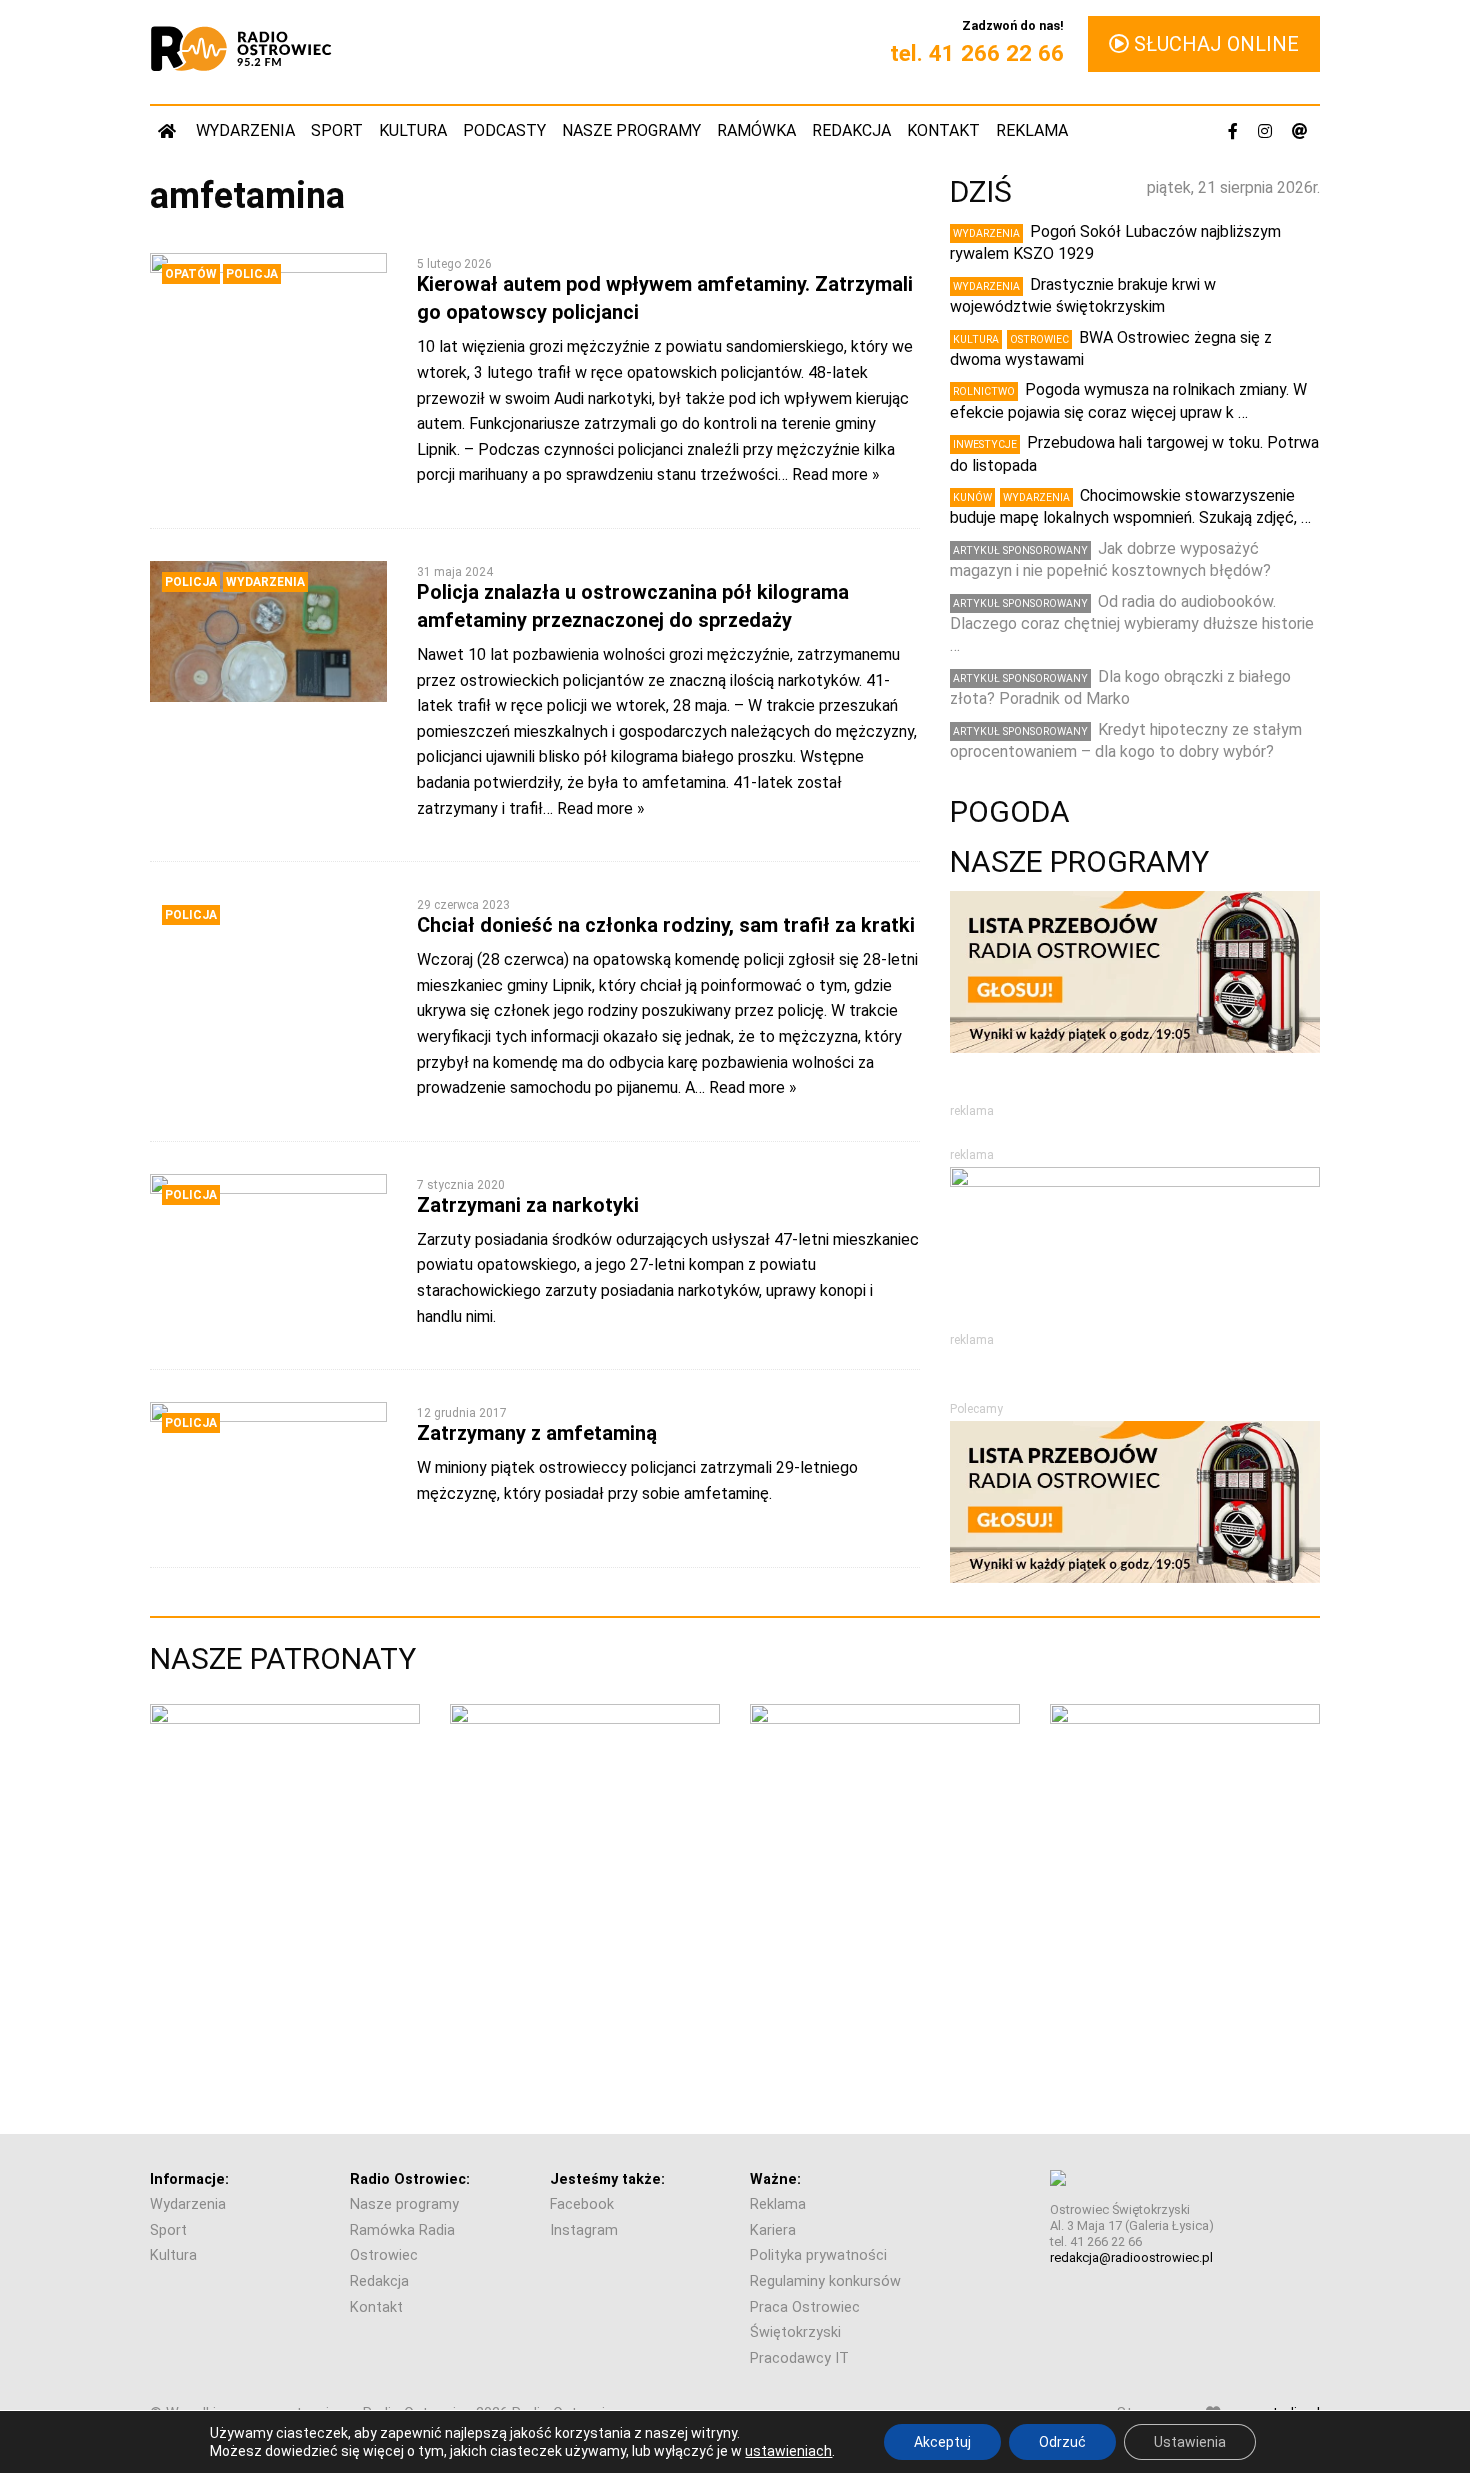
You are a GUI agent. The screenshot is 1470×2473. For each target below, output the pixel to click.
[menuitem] (169, 130)
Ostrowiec (1039, 339)
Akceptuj (942, 2442)
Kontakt (943, 130)
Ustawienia (1190, 2442)
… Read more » (829, 474)
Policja (252, 274)
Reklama (1032, 130)
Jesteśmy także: (607, 2179)
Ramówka (756, 130)
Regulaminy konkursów (825, 2281)
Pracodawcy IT (799, 2358)
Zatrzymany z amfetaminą (537, 1433)
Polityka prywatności (818, 2255)
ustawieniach (788, 2451)
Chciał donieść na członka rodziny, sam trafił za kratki (666, 925)
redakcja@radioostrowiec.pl (1131, 2257)
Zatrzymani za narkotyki (528, 1205)
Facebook (582, 2204)
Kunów (972, 497)
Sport (337, 130)
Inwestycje (985, 444)
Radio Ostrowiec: (410, 2179)
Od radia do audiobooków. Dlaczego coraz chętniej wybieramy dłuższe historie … (1132, 624)
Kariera (773, 2230)
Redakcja (851, 130)
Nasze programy (631, 130)
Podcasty (504, 130)
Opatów (191, 274)
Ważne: (775, 2179)
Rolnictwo (984, 391)
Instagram (584, 2230)
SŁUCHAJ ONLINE (1214, 44)
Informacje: (189, 2179)
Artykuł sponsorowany (1020, 550)
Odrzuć (1062, 2442)
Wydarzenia (245, 130)
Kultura (413, 130)
